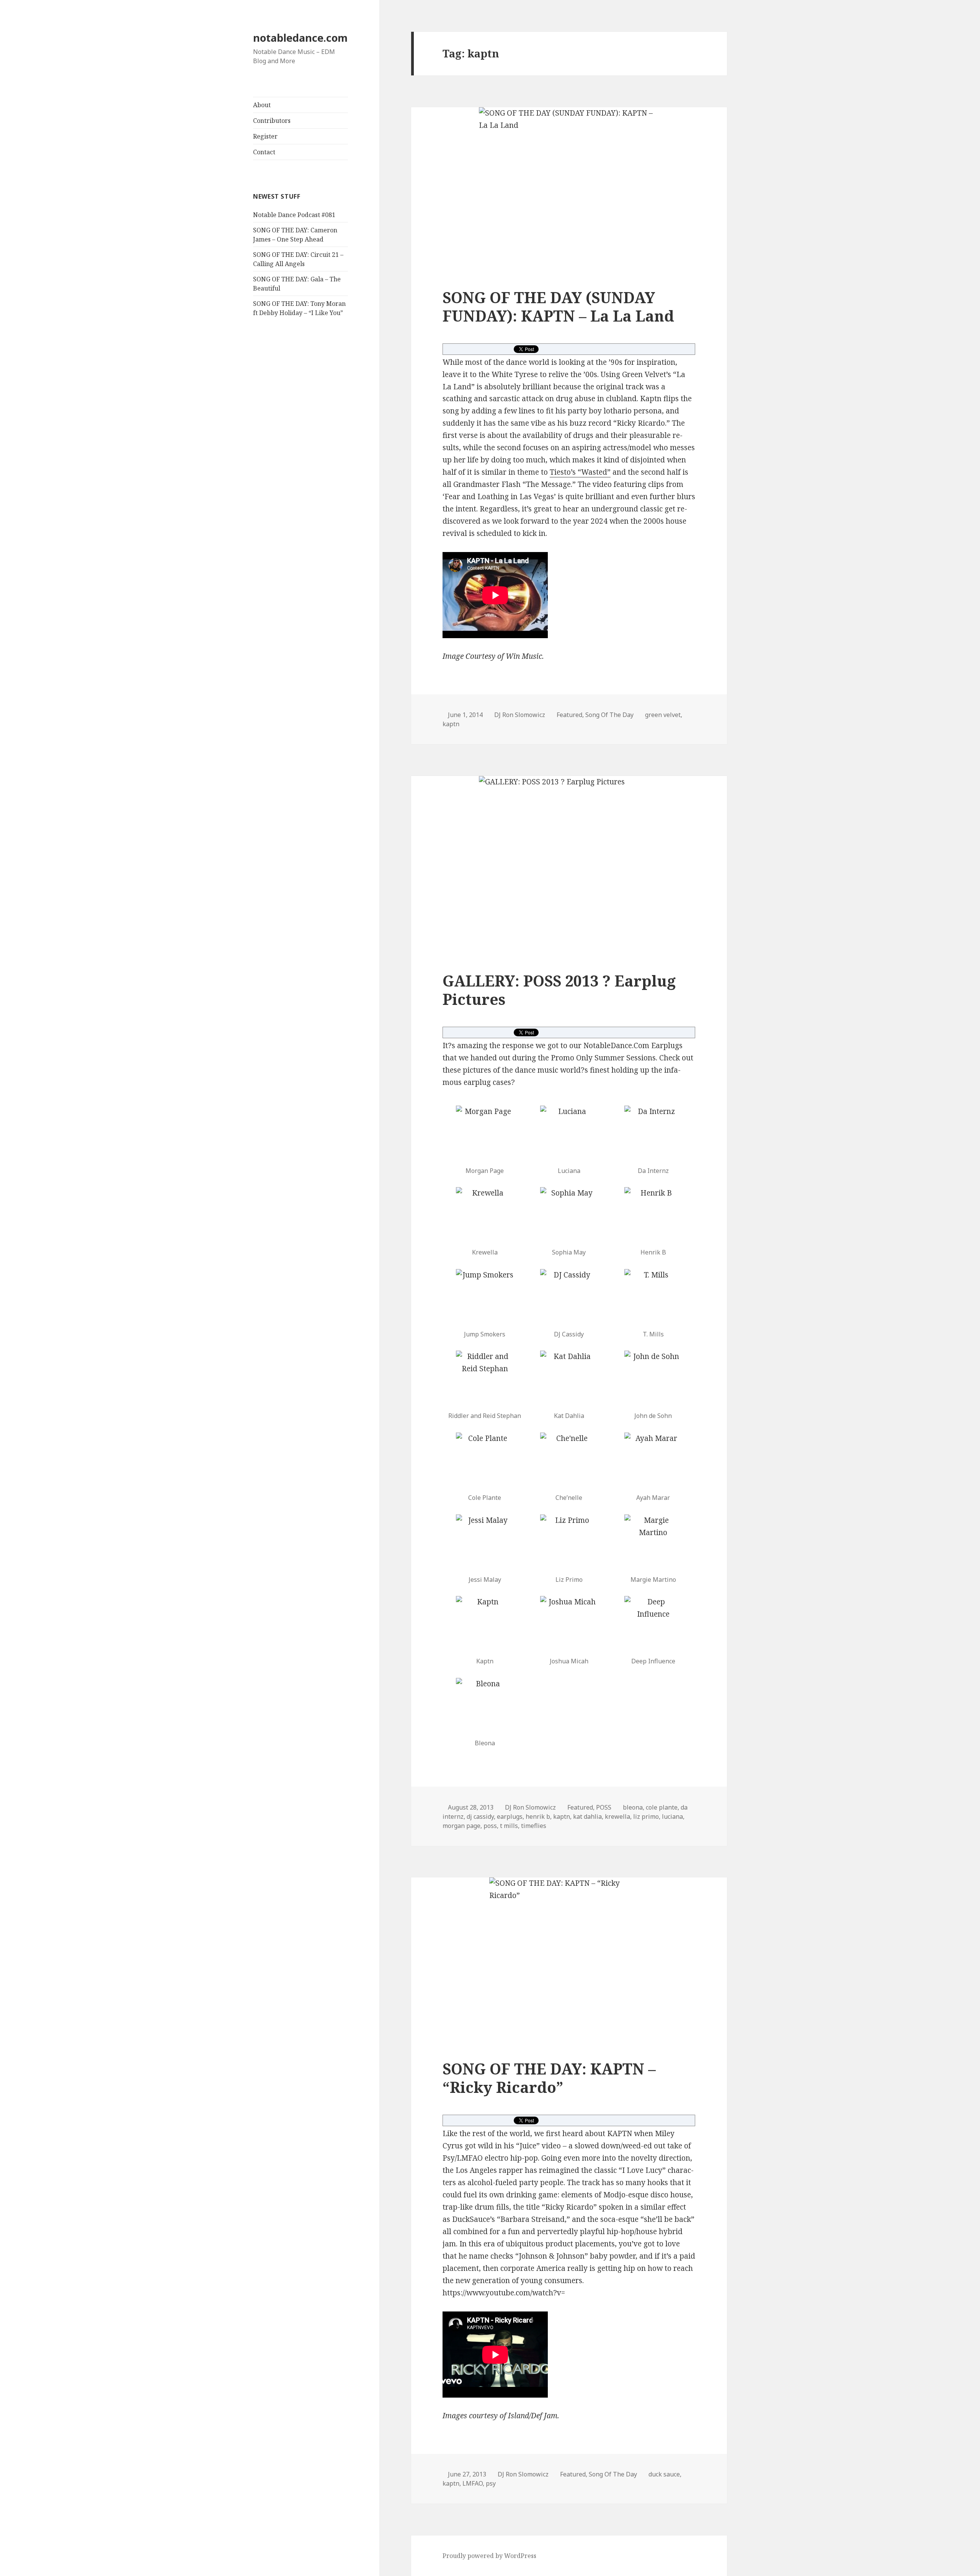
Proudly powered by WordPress (489, 2556)
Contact (264, 152)
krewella (617, 1816)
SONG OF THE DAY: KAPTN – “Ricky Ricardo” (549, 2078)
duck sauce (664, 2474)
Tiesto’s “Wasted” (580, 472)
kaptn (451, 724)
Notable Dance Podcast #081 (294, 215)
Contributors (272, 121)
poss (490, 1826)
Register (265, 136)
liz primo (646, 1816)
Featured (569, 715)
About (262, 105)
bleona (633, 1807)
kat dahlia (587, 1816)
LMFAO (473, 2483)
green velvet (663, 715)
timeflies (534, 1826)
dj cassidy (480, 1816)
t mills (509, 1826)
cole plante (662, 1807)
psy (491, 2483)
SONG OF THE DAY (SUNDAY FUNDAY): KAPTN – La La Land (558, 306)
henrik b (538, 1816)
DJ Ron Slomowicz (520, 715)
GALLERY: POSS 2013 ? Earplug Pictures (559, 990)
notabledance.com (300, 38)
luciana (672, 1816)
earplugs (510, 1816)
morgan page (461, 1826)
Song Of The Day (609, 715)
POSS (604, 1807)
